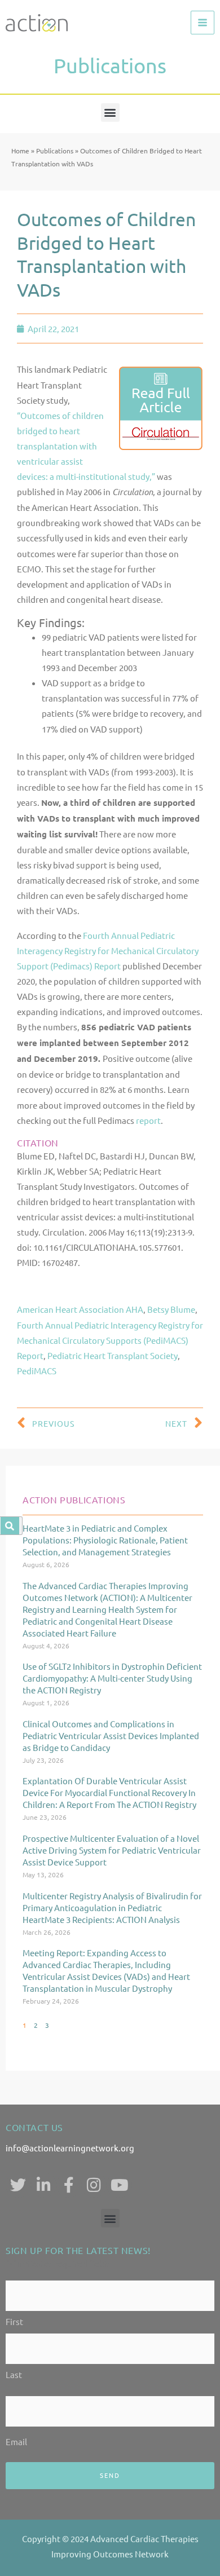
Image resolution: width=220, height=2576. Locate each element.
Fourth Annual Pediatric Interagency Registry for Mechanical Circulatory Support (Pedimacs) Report (108, 950)
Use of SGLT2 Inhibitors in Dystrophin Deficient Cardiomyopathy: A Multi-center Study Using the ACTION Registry (112, 1678)
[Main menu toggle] (203, 23)
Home (20, 151)
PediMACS (37, 1371)
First (14, 2321)
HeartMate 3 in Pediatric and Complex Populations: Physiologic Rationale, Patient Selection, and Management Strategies (105, 1540)
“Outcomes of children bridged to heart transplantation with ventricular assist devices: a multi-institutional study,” (86, 446)
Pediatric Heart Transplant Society (113, 1355)
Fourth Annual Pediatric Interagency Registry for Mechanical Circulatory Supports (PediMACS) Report (110, 1340)
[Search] (10, 1526)
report (148, 1120)
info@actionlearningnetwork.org (70, 2148)
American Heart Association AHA (80, 1309)
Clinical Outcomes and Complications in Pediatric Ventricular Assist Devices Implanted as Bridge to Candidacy (111, 1735)
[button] (110, 113)
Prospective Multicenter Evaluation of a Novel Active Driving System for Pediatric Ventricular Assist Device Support (112, 1850)
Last (14, 2374)
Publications (55, 151)
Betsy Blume (171, 1309)
